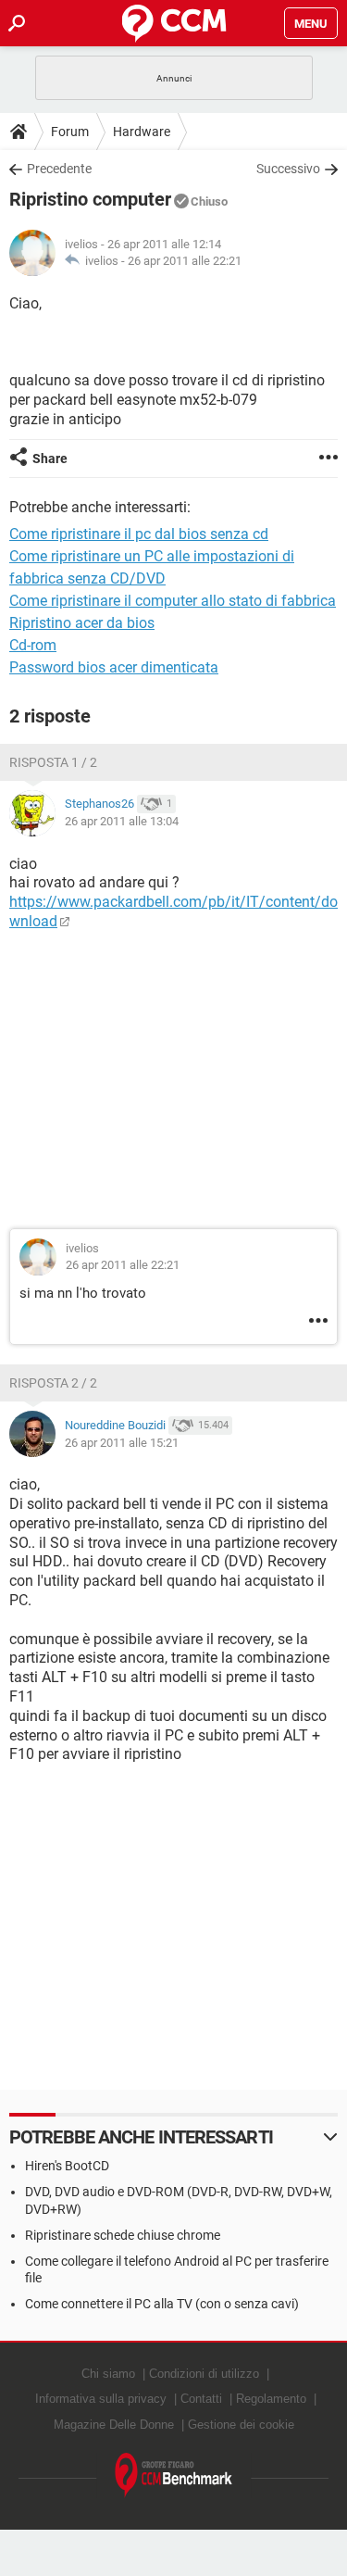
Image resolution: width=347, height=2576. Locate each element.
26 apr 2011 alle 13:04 (122, 821)
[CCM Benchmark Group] (174, 2475)
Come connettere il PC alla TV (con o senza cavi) (162, 2304)
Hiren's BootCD (67, 2166)
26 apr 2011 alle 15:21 (122, 1443)
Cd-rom (33, 645)
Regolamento (271, 2399)
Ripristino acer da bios (82, 623)
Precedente (59, 169)
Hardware (142, 132)
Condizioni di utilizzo (204, 2374)
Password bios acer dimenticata (114, 667)
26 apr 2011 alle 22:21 (185, 261)
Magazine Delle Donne (114, 2425)
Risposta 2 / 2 (53, 1383)
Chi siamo (108, 2374)
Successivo (288, 169)
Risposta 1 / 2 (53, 762)
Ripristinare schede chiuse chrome (123, 2235)
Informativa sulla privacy (101, 2399)
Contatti (201, 2399)
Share (50, 459)
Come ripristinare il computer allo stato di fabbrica (173, 601)
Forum (70, 132)
